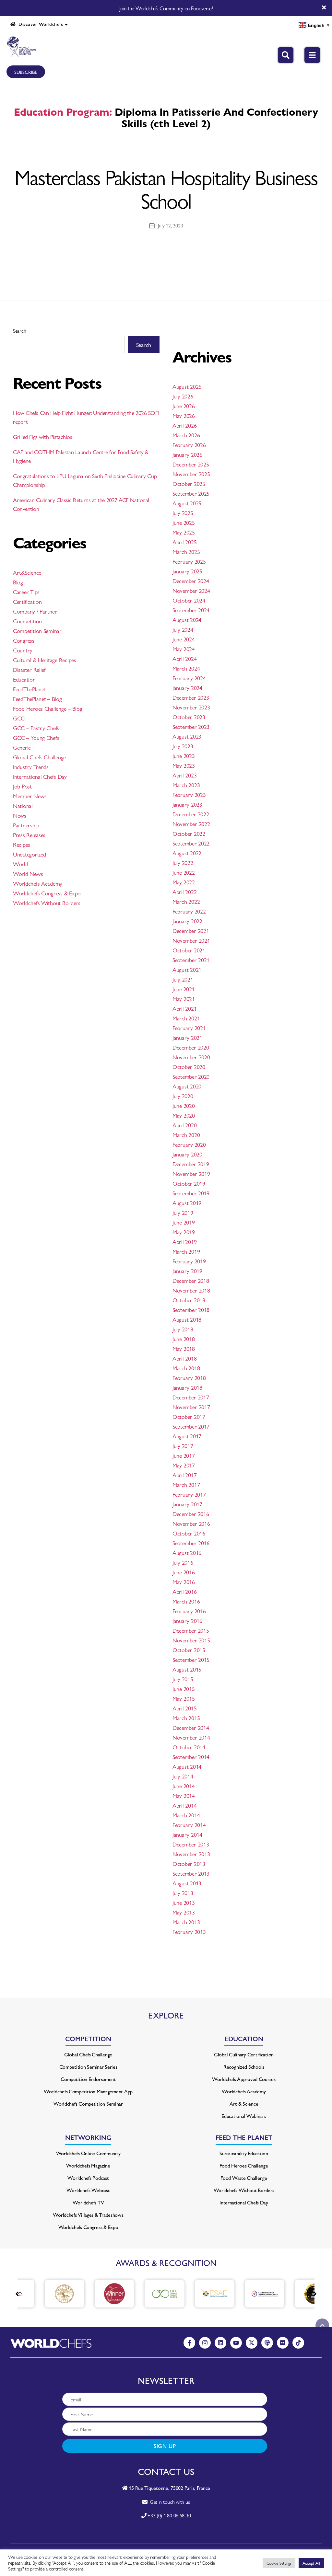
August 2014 (187, 1766)
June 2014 (184, 1786)
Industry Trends (31, 767)
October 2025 (189, 483)
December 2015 (191, 1630)
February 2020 (189, 1144)
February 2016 (189, 1611)
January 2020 (187, 1154)
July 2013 (183, 1893)
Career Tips (26, 592)
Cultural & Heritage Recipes (45, 660)
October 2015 (189, 1650)
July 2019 (183, 1212)
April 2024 (184, 658)
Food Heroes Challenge (244, 2165)
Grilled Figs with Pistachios (42, 437)
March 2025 (186, 552)
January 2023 (187, 804)
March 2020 (186, 1135)
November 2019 (191, 1173)
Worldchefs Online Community (88, 2153)
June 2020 (184, 1105)
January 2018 (187, 1387)
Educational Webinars (244, 2116)
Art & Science (244, 2104)
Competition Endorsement (88, 2079)
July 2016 (183, 1562)
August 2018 (187, 1319)
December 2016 (191, 1514)
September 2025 (191, 493)
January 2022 (187, 921)
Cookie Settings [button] (279, 2563)
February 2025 (189, 561)
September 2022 (191, 843)
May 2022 (184, 882)
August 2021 (187, 969)
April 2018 (184, 1358)
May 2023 (184, 765)
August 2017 (187, 1436)
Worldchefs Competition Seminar (88, 2104)
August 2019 (187, 1203)
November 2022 (191, 824)
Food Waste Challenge (244, 2178)
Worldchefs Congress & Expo (47, 893)
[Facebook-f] (189, 2343)
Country (23, 650)
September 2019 (191, 1193)
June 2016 (184, 1572)
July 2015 (183, 1679)
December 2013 (191, 1844)
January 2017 (187, 1504)
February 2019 (189, 1261)
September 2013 (191, 1873)
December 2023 (191, 697)
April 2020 (184, 1125)
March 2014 (186, 1815)
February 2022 (189, 911)
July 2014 (183, 1776)
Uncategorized (30, 854)
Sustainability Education (244, 2153)
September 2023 (191, 726)
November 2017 (191, 1407)
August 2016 (187, 1552)
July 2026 (183, 396)
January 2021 (187, 1037)
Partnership (26, 825)
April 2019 (184, 1242)
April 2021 (184, 1008)
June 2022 (184, 872)
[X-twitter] (252, 2343)
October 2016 (189, 1533)
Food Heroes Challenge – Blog (47, 708)
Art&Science (27, 572)
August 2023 (187, 736)
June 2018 (184, 1339)
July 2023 (183, 746)
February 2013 (189, 1932)
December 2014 (191, 1727)
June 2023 (184, 756)
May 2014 (184, 1795)
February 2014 (189, 1825)
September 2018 (191, 1310)
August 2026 (187, 386)
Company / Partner (35, 611)
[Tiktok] (298, 2343)
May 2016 (184, 1582)
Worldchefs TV (88, 2202)
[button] (315, 2294)
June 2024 (184, 639)
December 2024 (191, 581)
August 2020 (187, 1086)
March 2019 (186, 1251)
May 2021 (184, 999)
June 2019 (184, 1222)
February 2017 (189, 1494)
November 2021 (191, 940)
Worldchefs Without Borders (47, 903)
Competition (27, 621)
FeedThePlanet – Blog (37, 699)
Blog (18, 582)
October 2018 (189, 1300)
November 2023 (191, 707)
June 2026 (184, 406)
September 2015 (191, 1659)
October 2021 (189, 950)
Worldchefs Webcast (88, 2190)
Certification (27, 601)
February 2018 (189, 1378)
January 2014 (187, 1834)
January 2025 (187, 571)
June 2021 (184, 989)
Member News (30, 796)
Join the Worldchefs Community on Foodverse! (166, 8)
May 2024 (184, 649)
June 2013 (184, 1902)
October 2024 (189, 600)
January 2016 (187, 1621)
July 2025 (183, 513)
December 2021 (191, 931)
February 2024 (189, 678)
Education (24, 679)
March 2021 (186, 1018)
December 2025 (191, 464)
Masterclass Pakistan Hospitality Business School (166, 188)
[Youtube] (236, 2343)
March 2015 (186, 1718)
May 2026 (184, 415)
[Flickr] (283, 2343)
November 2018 (191, 1290)
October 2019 (189, 1183)
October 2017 (189, 1416)
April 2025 (184, 542)
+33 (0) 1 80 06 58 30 (169, 2515)
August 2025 (187, 503)
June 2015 (184, 1689)
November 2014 (191, 1737)
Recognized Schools (244, 2067)
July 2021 (183, 979)
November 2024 (191, 590)
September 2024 (191, 610)
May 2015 (184, 1698)
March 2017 (186, 1484)
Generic (22, 747)
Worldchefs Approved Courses (244, 2079)
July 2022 (183, 862)
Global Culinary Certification (244, 2054)
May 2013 (184, 1912)
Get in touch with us (168, 2502)
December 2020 (191, 1047)
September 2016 (191, 1543)
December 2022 (191, 814)
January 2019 (187, 1271)
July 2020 (183, 1096)
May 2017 (184, 1465)
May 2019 (184, 1232)
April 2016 (184, 1591)
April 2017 (184, 1475)
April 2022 (184, 892)
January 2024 (187, 688)
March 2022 (186, 901)
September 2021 (191, 960)
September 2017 (191, 1426)
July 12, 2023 (171, 225)
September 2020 (191, 1076)
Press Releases (29, 835)
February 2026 (189, 445)
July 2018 (183, 1329)
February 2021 (189, 1028)
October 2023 (189, 717)
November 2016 (191, 1523)
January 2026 (187, 454)
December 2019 (191, 1164)
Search (19, 331)
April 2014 (184, 1805)
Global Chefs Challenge (39, 757)
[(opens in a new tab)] (44, 2294)
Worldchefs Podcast (88, 2178)
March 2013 (186, 1922)
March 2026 (186, 435)
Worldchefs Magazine (88, 2165)
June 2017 (184, 1455)
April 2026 (184, 425)
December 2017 (191, 1397)
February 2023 (189, 794)
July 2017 (183, 1446)
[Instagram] (205, 2343)
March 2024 (186, 668)
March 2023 (186, 785)
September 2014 (191, 1757)
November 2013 (191, 1854)
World (21, 864)
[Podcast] (267, 2343)
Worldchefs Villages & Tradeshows (88, 2215)
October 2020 (189, 1067)
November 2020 (191, 1057)
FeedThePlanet (30, 689)
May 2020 (184, 1115)
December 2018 (191, 1280)
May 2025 (184, 532)
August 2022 (187, 853)
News (20, 815)
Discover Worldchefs (39, 24)
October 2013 (189, 1863)
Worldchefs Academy (38, 883)
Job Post (22, 786)
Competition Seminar (37, 631)
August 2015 (187, 1669)
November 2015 (191, 1640)
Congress (24, 640)
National (23, 805)
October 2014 (189, 1747)
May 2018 (184, 1348)
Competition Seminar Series (88, 2067)
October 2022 (189, 833)
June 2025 (184, 522)
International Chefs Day (40, 776)
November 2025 (191, 474)
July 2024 (183, 629)
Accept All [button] (311, 2563)
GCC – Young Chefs (36, 737)
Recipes (22, 844)
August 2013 (187, 1883)
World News (28, 874)
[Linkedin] (220, 2343)
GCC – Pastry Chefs (36, 728)
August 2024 (187, 620)
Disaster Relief (29, 669)
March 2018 (186, 1368)
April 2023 (184, 775)
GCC (19, 718)
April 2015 (184, 1708)
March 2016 (186, 1601)
